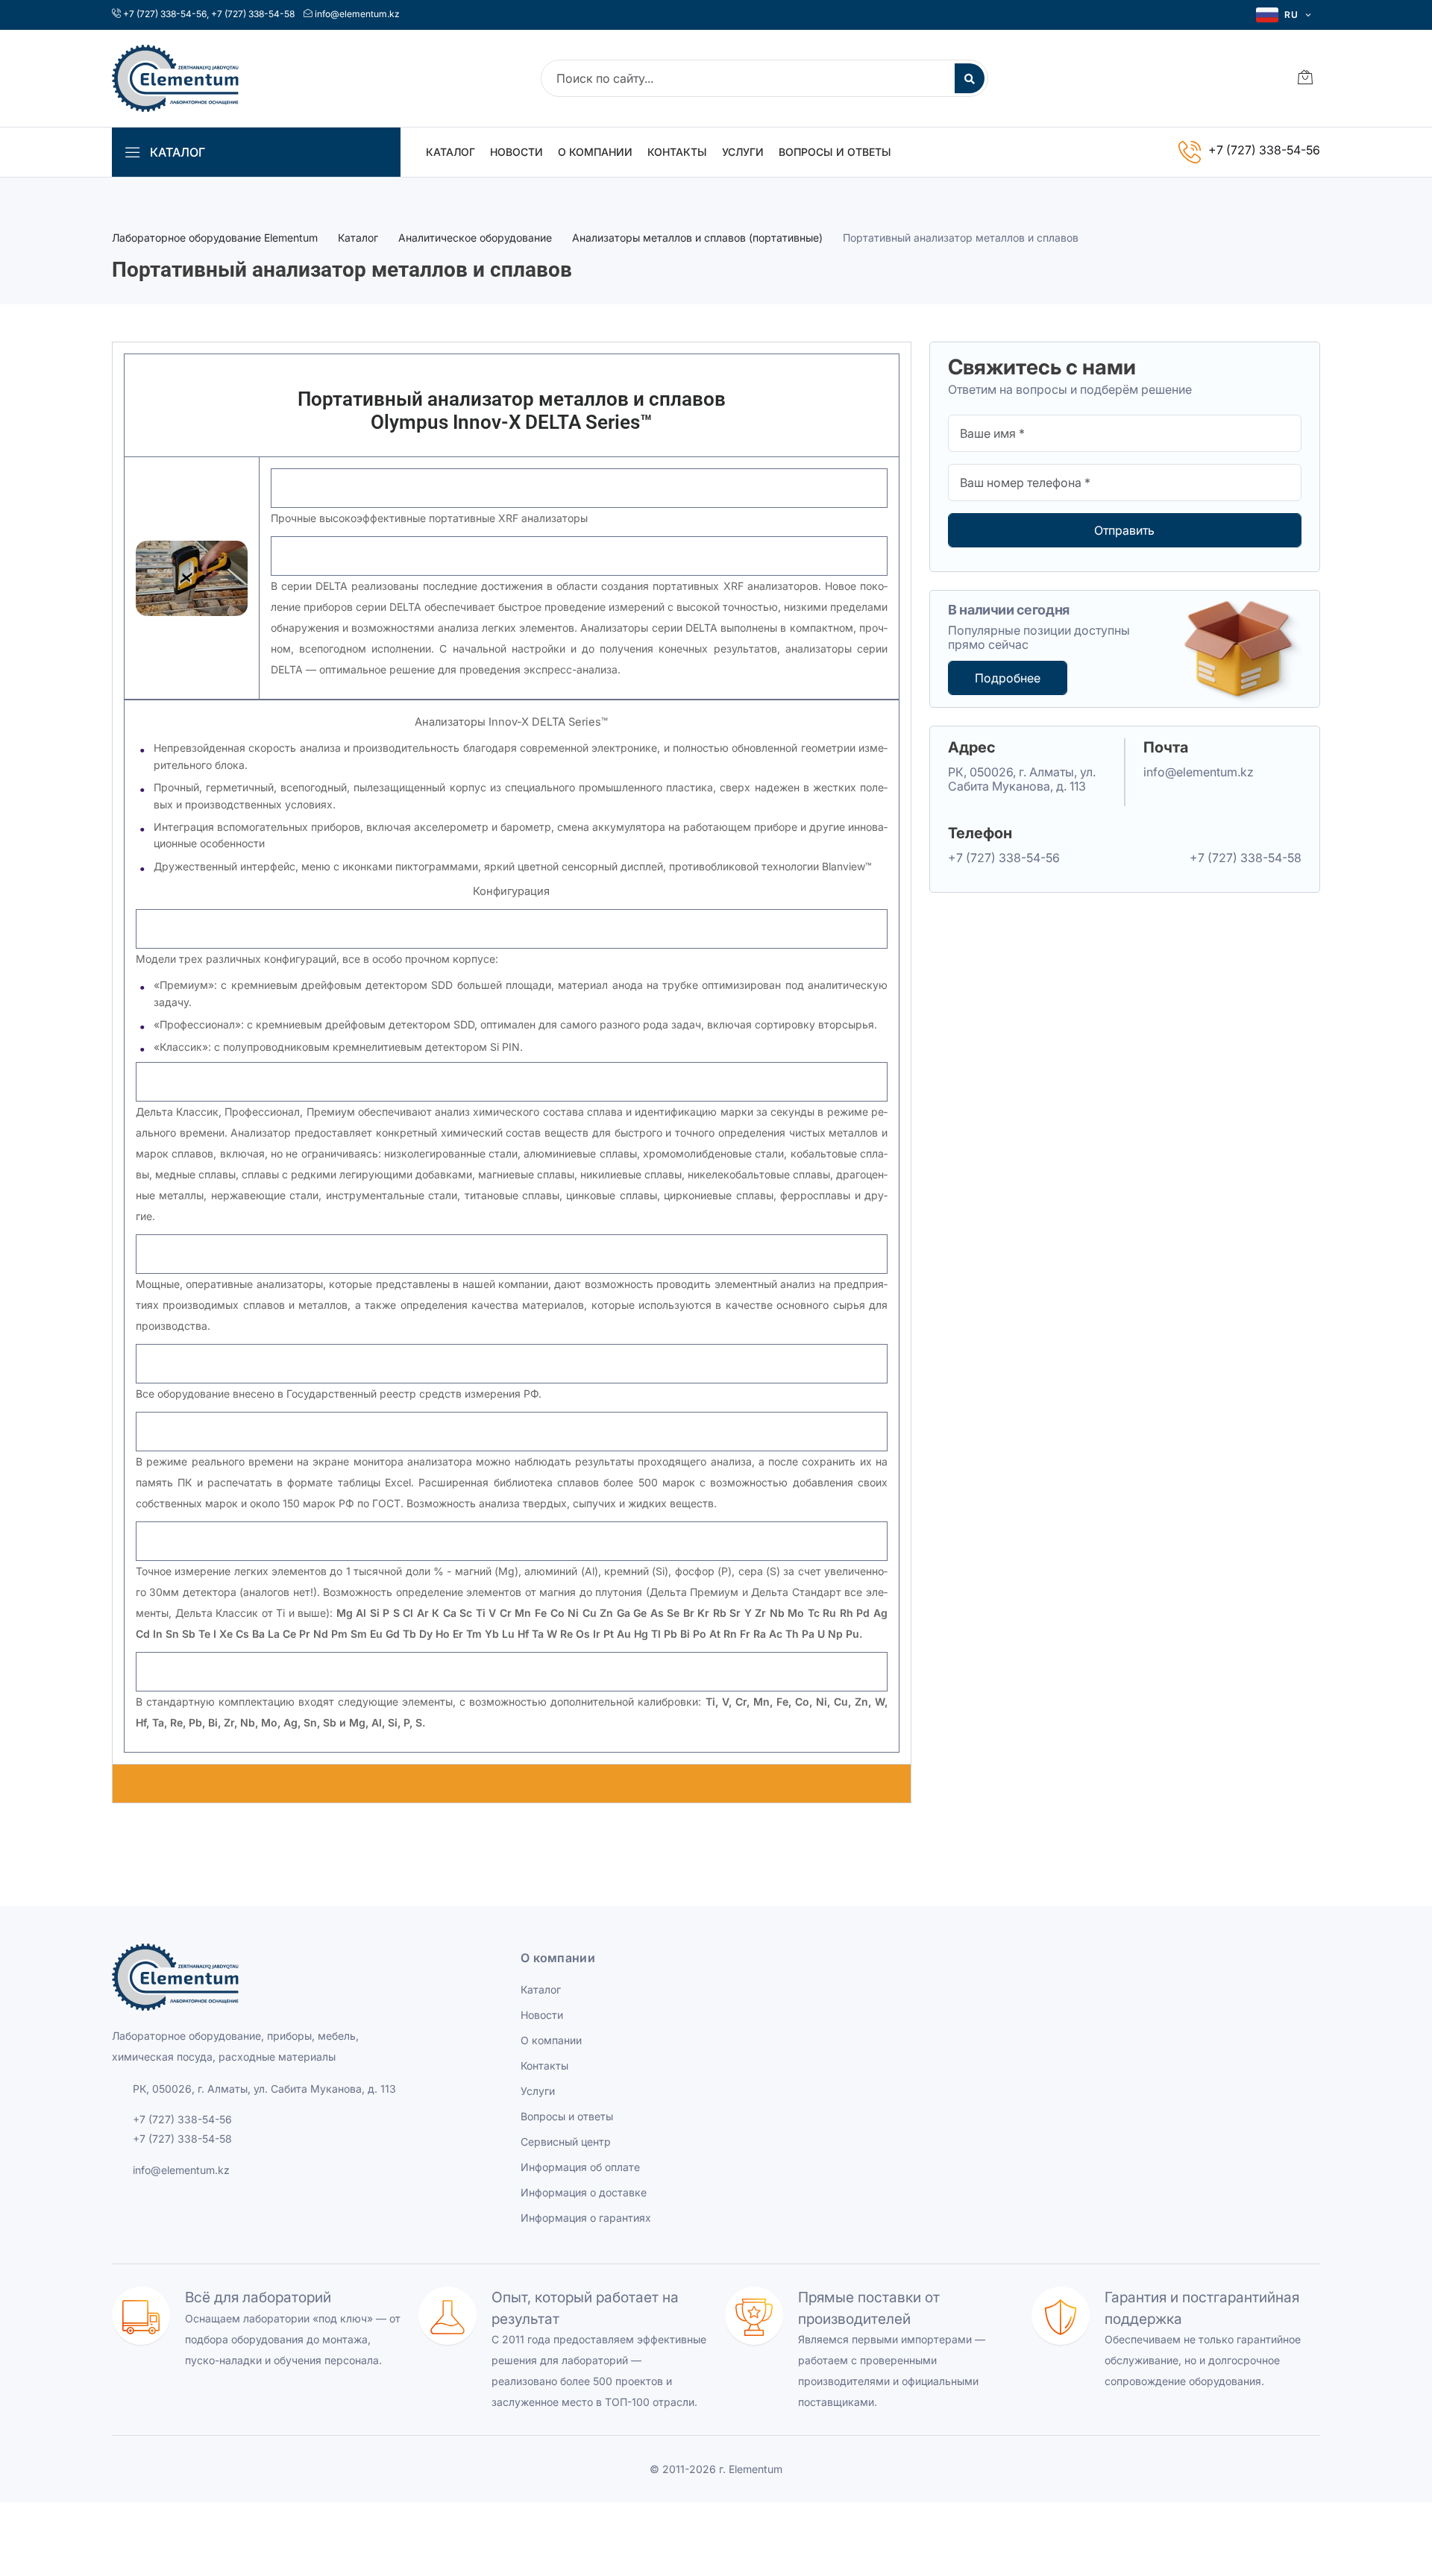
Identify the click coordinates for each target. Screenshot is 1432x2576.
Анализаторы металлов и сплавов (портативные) (697, 238)
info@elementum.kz (357, 14)
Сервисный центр (566, 2142)
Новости (516, 152)
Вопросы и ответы (835, 152)
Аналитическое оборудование (475, 238)
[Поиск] (970, 78)
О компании (595, 152)
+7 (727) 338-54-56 (165, 14)
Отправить (1124, 530)
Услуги (743, 152)
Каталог (450, 152)
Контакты (677, 152)
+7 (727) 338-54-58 (253, 14)
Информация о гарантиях (586, 2218)
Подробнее (1008, 678)
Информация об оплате (580, 2167)
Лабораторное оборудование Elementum (215, 238)
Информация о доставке (584, 2192)
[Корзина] (1305, 79)
